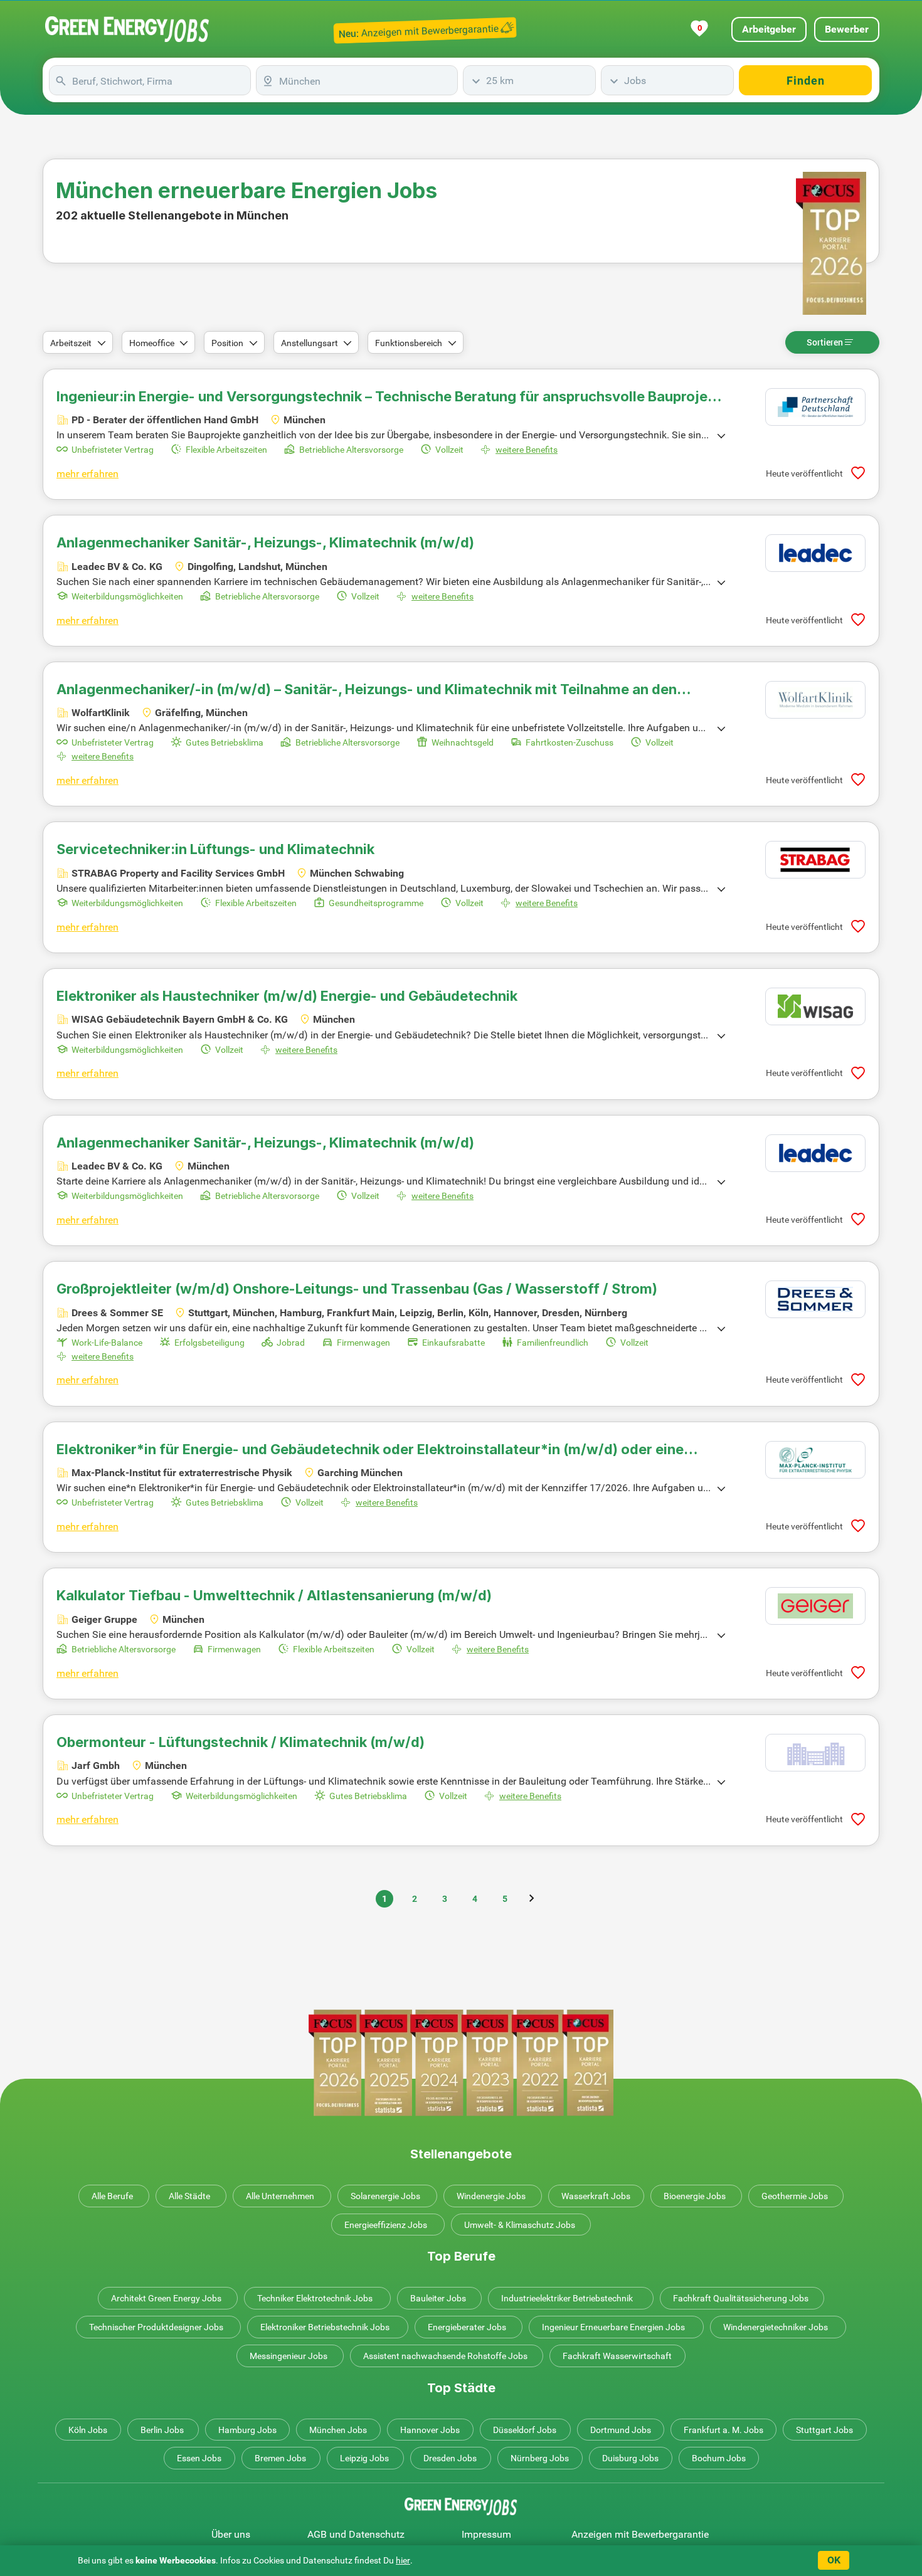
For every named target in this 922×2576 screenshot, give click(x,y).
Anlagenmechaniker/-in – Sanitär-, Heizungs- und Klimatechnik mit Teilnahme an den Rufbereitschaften (367, 689)
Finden (806, 81)
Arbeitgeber (769, 29)
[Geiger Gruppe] (815, 1606)
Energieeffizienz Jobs (386, 2225)
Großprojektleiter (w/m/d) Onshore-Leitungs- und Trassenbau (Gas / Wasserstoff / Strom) (357, 1289)
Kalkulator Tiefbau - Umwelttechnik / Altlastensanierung (274, 1595)
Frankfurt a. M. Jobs (723, 2430)
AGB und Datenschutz (356, 2534)
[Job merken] (858, 473)
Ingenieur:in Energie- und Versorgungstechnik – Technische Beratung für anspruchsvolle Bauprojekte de (393, 396)
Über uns (231, 2534)
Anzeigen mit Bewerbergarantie (640, 2534)
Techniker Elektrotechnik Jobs (315, 2298)
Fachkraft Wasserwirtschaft (617, 2356)
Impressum (486, 2534)
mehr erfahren (87, 474)
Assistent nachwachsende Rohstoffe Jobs (445, 2356)
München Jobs (338, 2430)
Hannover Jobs (430, 2430)
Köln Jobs (88, 2430)
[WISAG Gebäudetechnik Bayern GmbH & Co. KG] (815, 1006)
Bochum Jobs (719, 2458)
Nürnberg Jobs (540, 2458)
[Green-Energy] (127, 29)
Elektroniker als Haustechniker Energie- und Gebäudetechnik (287, 996)
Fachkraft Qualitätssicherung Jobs (741, 2298)
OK (834, 2560)
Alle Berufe (112, 2196)
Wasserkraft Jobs (596, 2196)
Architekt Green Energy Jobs (166, 2298)
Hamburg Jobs (247, 2430)
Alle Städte (189, 2196)
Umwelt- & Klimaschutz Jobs (520, 2225)
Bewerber (847, 29)
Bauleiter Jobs (438, 2298)
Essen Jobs (199, 2458)
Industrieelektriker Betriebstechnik (567, 2298)
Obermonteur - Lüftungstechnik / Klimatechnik (241, 1742)
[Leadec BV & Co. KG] (815, 553)
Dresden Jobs (450, 2458)
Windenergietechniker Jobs (776, 2327)
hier (403, 2560)
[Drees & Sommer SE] (815, 1299)
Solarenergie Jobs (385, 2196)
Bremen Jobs (280, 2458)
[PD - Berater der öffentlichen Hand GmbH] (815, 407)
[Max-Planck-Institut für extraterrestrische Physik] (815, 1460)
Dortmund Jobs (621, 2430)
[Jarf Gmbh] (815, 1753)
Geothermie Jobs (795, 2196)
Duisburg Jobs (630, 2458)
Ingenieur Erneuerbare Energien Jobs (613, 2327)
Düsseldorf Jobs (525, 2430)
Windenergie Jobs (491, 2196)
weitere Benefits (527, 450)
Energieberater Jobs (467, 2327)
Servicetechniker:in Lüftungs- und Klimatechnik (215, 849)
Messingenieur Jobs (289, 2356)
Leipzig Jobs (364, 2458)
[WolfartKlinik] (815, 700)
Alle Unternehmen (280, 2196)
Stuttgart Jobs (824, 2430)
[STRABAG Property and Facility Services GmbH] (815, 860)
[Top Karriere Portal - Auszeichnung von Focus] (461, 2063)
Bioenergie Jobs (695, 2196)
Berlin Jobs (162, 2430)
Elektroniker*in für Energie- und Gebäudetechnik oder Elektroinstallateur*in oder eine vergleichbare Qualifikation (370, 1449)
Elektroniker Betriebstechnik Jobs (325, 2327)
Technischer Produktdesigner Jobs (156, 2327)
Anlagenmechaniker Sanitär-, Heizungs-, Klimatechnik (265, 542)
